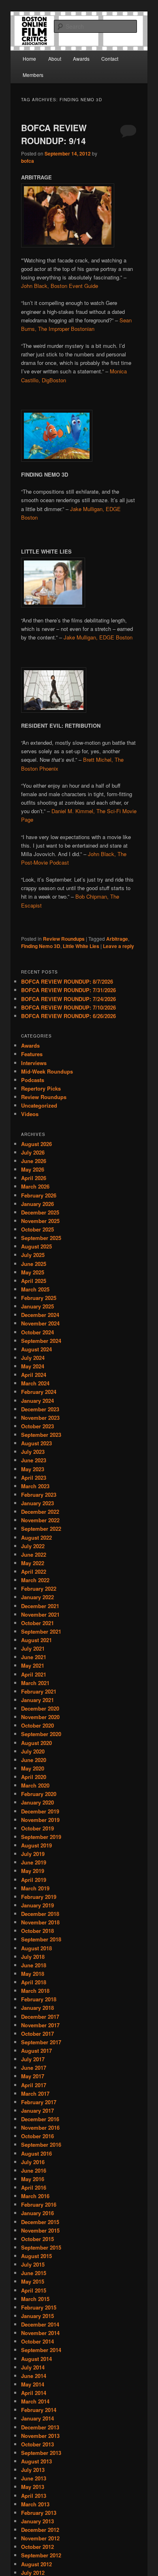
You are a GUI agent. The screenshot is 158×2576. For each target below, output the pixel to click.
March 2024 (35, 1383)
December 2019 (40, 1811)
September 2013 (41, 2453)
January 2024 (37, 1401)
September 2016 (41, 2145)
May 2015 (33, 2281)
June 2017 (34, 2068)
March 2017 (35, 2093)
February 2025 (39, 1298)
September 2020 (41, 1734)
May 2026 (33, 1169)
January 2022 (37, 1597)
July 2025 (33, 1255)
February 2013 (39, 2513)
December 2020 (40, 1708)
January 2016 (37, 2213)
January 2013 (37, 2521)
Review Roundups (64, 939)
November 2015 (40, 2230)
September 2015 (41, 2247)
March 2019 (35, 1888)
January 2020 (37, 1802)
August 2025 (36, 1246)
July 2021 (33, 1648)
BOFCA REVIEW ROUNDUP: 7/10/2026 (68, 1007)
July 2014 (33, 2367)
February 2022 (39, 1588)
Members (33, 75)
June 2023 (34, 1460)
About (55, 59)
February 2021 (39, 1691)
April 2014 (34, 2393)
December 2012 (40, 2530)
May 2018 (33, 1974)
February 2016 (39, 2204)
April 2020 (34, 1777)
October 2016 (37, 2136)
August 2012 (36, 2564)
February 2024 (39, 1392)
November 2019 (40, 1820)
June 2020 (34, 1760)
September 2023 (41, 1435)
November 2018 (40, 1922)
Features (32, 1054)
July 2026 (33, 1152)
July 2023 (33, 1452)
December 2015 (40, 2222)
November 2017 (40, 2025)
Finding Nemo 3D (41, 946)
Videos (30, 1114)
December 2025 (40, 1212)
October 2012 (37, 2547)
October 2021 (37, 1623)
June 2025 (34, 1264)
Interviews (34, 1063)
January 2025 (37, 1306)
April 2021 (34, 1674)
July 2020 (33, 1751)
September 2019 (41, 1837)
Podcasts (33, 1080)
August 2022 (36, 1537)
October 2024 (37, 1332)
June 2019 (34, 1862)
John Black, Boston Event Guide (60, 286)
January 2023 (37, 1503)
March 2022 (35, 1580)
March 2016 (35, 2196)
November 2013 (40, 2436)
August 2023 (36, 1443)
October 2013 (37, 2444)
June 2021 (34, 1657)
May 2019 (33, 1871)
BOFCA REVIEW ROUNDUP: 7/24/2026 (68, 999)
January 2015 (37, 2316)
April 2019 (34, 1880)
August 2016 (36, 2153)
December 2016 (40, 2119)
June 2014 (34, 2376)
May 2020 (33, 1768)
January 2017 (37, 2110)
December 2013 (40, 2427)
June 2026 (34, 1161)
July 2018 (33, 1957)
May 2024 (33, 1366)
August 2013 (36, 2461)
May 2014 (33, 2384)
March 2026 (35, 1186)
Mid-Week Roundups (47, 1071)
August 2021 (36, 1640)
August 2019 (36, 1845)
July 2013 (33, 2470)
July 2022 (33, 1546)
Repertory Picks (41, 1088)
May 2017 (33, 2076)
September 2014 (41, 2350)
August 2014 (36, 2359)
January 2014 (37, 2418)
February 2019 (39, 1897)
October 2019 (37, 1828)
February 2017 (39, 2102)
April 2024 (34, 1375)
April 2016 (34, 2187)
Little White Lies (81, 946)
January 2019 (37, 1905)
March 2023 (35, 1486)
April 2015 (34, 2290)
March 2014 (35, 2401)
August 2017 (36, 2051)
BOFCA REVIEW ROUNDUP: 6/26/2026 (68, 1016)
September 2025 (41, 1238)
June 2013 (34, 2478)
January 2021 (37, 1700)
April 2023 (34, 1478)
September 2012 (41, 2555)
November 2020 (40, 1717)
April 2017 (34, 2085)
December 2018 (40, 1914)
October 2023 (37, 1426)
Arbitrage (117, 939)
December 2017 (40, 2017)
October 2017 (37, 2034)
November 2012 (40, 2538)
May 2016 (33, 2179)
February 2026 (39, 1195)
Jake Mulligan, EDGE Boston (98, 637)
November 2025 (40, 1221)
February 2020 (39, 1794)
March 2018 (35, 1991)
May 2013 (33, 2487)
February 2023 (39, 1495)
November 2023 (40, 1418)
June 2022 (34, 1554)
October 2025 (37, 1229)
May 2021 (33, 1665)
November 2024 (40, 1323)
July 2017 (33, 2059)
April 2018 (34, 1982)
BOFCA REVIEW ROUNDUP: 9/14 (54, 134)
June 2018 (34, 1965)
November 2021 (40, 1614)
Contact (110, 59)
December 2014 (40, 2324)
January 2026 (37, 1204)
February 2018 (39, 1999)
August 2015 (36, 2256)
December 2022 (40, 1512)
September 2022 (41, 1529)
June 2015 (34, 2273)
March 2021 (35, 1683)
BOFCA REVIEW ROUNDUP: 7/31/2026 (68, 990)
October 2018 (37, 1931)
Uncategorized (39, 1105)
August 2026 (36, 1144)
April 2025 (34, 1281)
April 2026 (34, 1178)
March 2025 (35, 1289)
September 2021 (41, 1631)
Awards (81, 59)
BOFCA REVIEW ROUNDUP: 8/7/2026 (67, 981)
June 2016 (34, 2170)
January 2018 (37, 2008)
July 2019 (33, 1854)
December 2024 (40, 1315)
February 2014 (39, 2410)
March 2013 (35, 2504)
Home (29, 59)
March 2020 (35, 1785)
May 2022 (33, 1563)
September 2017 (41, 2042)
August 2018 (36, 1948)
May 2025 (33, 1272)
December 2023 (40, 1409)
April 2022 (34, 1571)
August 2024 (36, 1349)
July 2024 (33, 1358)
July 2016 (33, 2162)
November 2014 (40, 2333)
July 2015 (33, 2264)
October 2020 (37, 1725)
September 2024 (41, 1341)
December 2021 (40, 1606)
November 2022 (40, 1520)
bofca (28, 161)
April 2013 (34, 2496)
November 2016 (40, 2127)
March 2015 (35, 2299)
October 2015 (37, 2239)
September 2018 (41, 1939)
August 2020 (36, 1743)
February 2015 (39, 2307)
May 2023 (33, 1469)
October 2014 (37, 2341)
